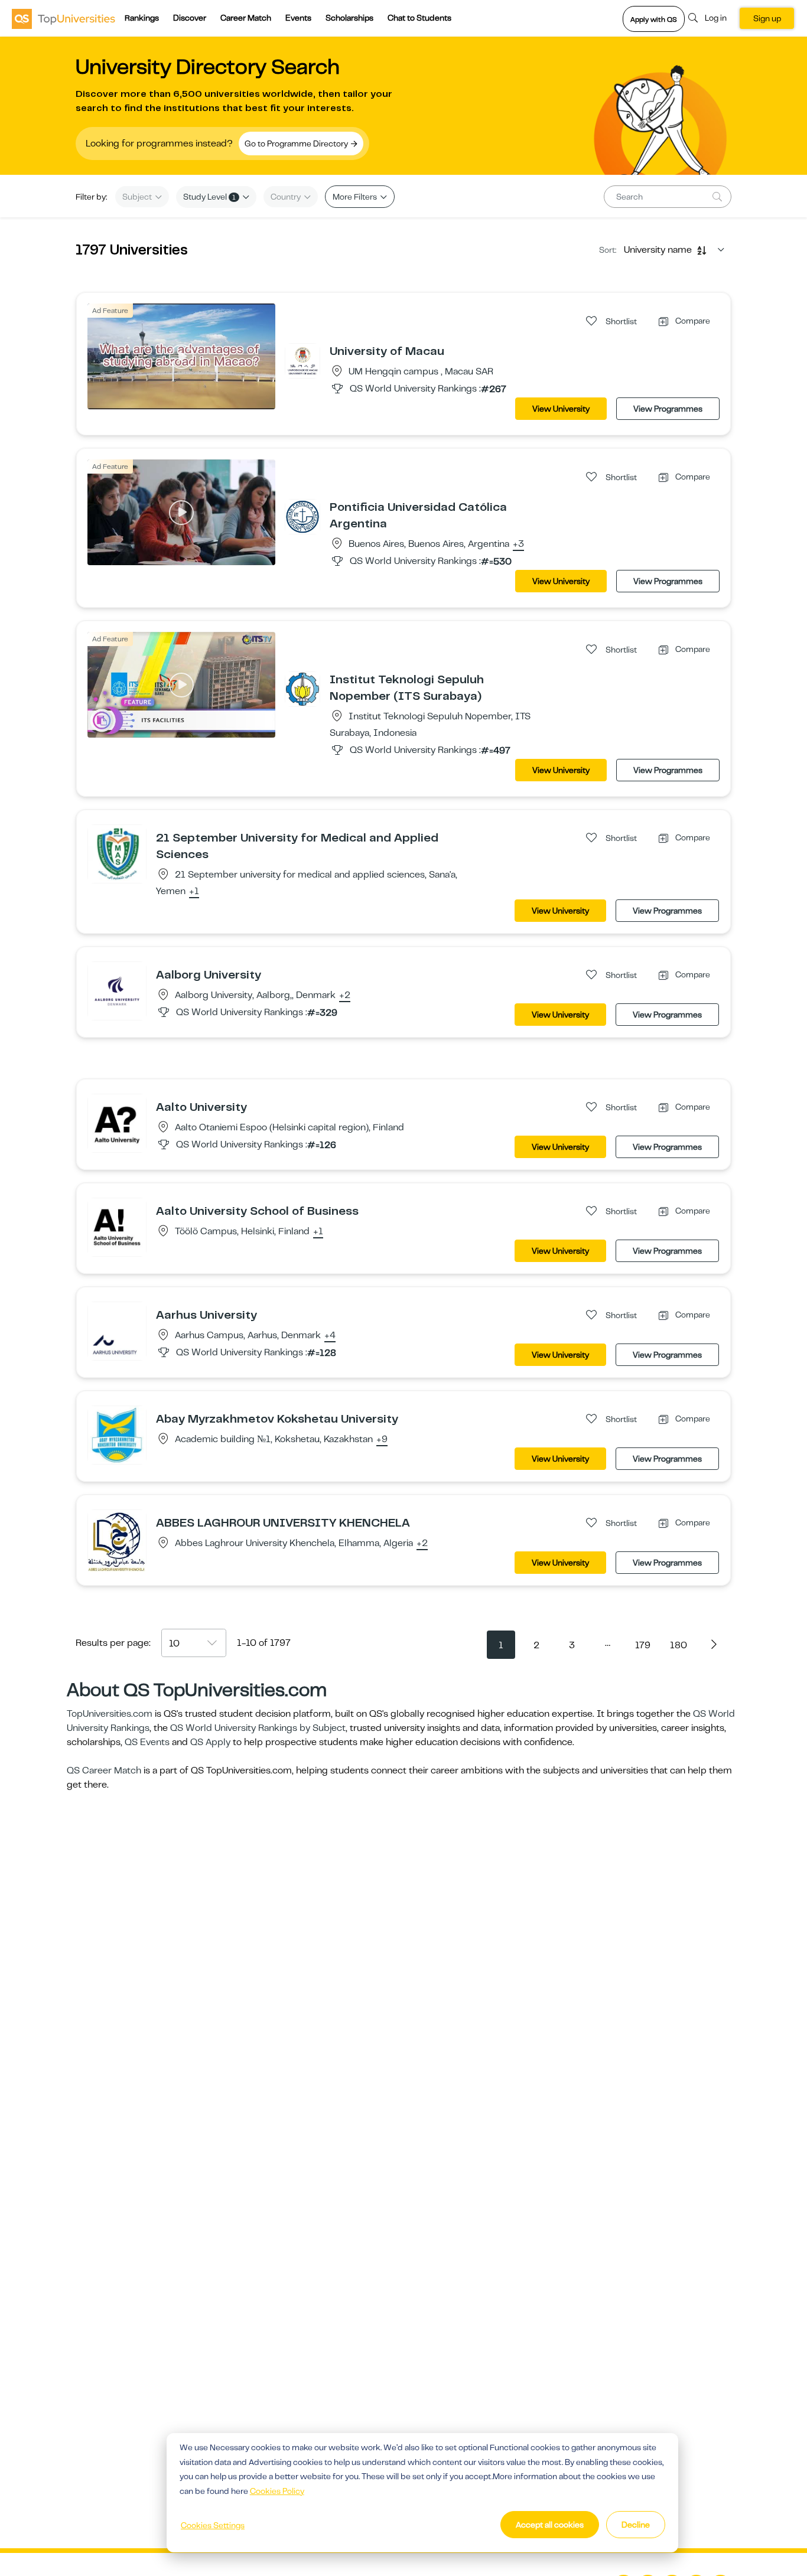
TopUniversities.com (110, 1714)
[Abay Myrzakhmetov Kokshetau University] (117, 1434)
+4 (330, 1336)
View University (561, 409)
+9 (382, 1440)
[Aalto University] (117, 1123)
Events (298, 18)
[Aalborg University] (117, 990)
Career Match (246, 18)
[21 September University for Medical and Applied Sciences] (117, 853)
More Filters (356, 197)
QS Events (147, 1742)
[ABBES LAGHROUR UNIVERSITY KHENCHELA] (117, 1541)
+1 (194, 892)
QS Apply (210, 1742)
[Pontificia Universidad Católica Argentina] (302, 516)
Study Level (209, 197)
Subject (138, 197)
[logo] (64, 18)
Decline (636, 2525)
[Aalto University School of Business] (117, 1227)
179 (643, 1645)
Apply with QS (654, 19)
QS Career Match (104, 1770)
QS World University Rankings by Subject (258, 1728)
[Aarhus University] (117, 1331)
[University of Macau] (302, 360)
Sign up (767, 18)
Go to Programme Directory (297, 144)
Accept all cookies (550, 2525)
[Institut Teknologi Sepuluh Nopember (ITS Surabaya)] (302, 689)
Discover (190, 18)
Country (287, 197)
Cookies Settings (213, 2525)
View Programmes (668, 409)
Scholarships (349, 18)
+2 (345, 996)
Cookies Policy (277, 2491)
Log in (716, 18)
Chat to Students (419, 18)
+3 (518, 544)
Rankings (142, 18)
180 (679, 1645)
